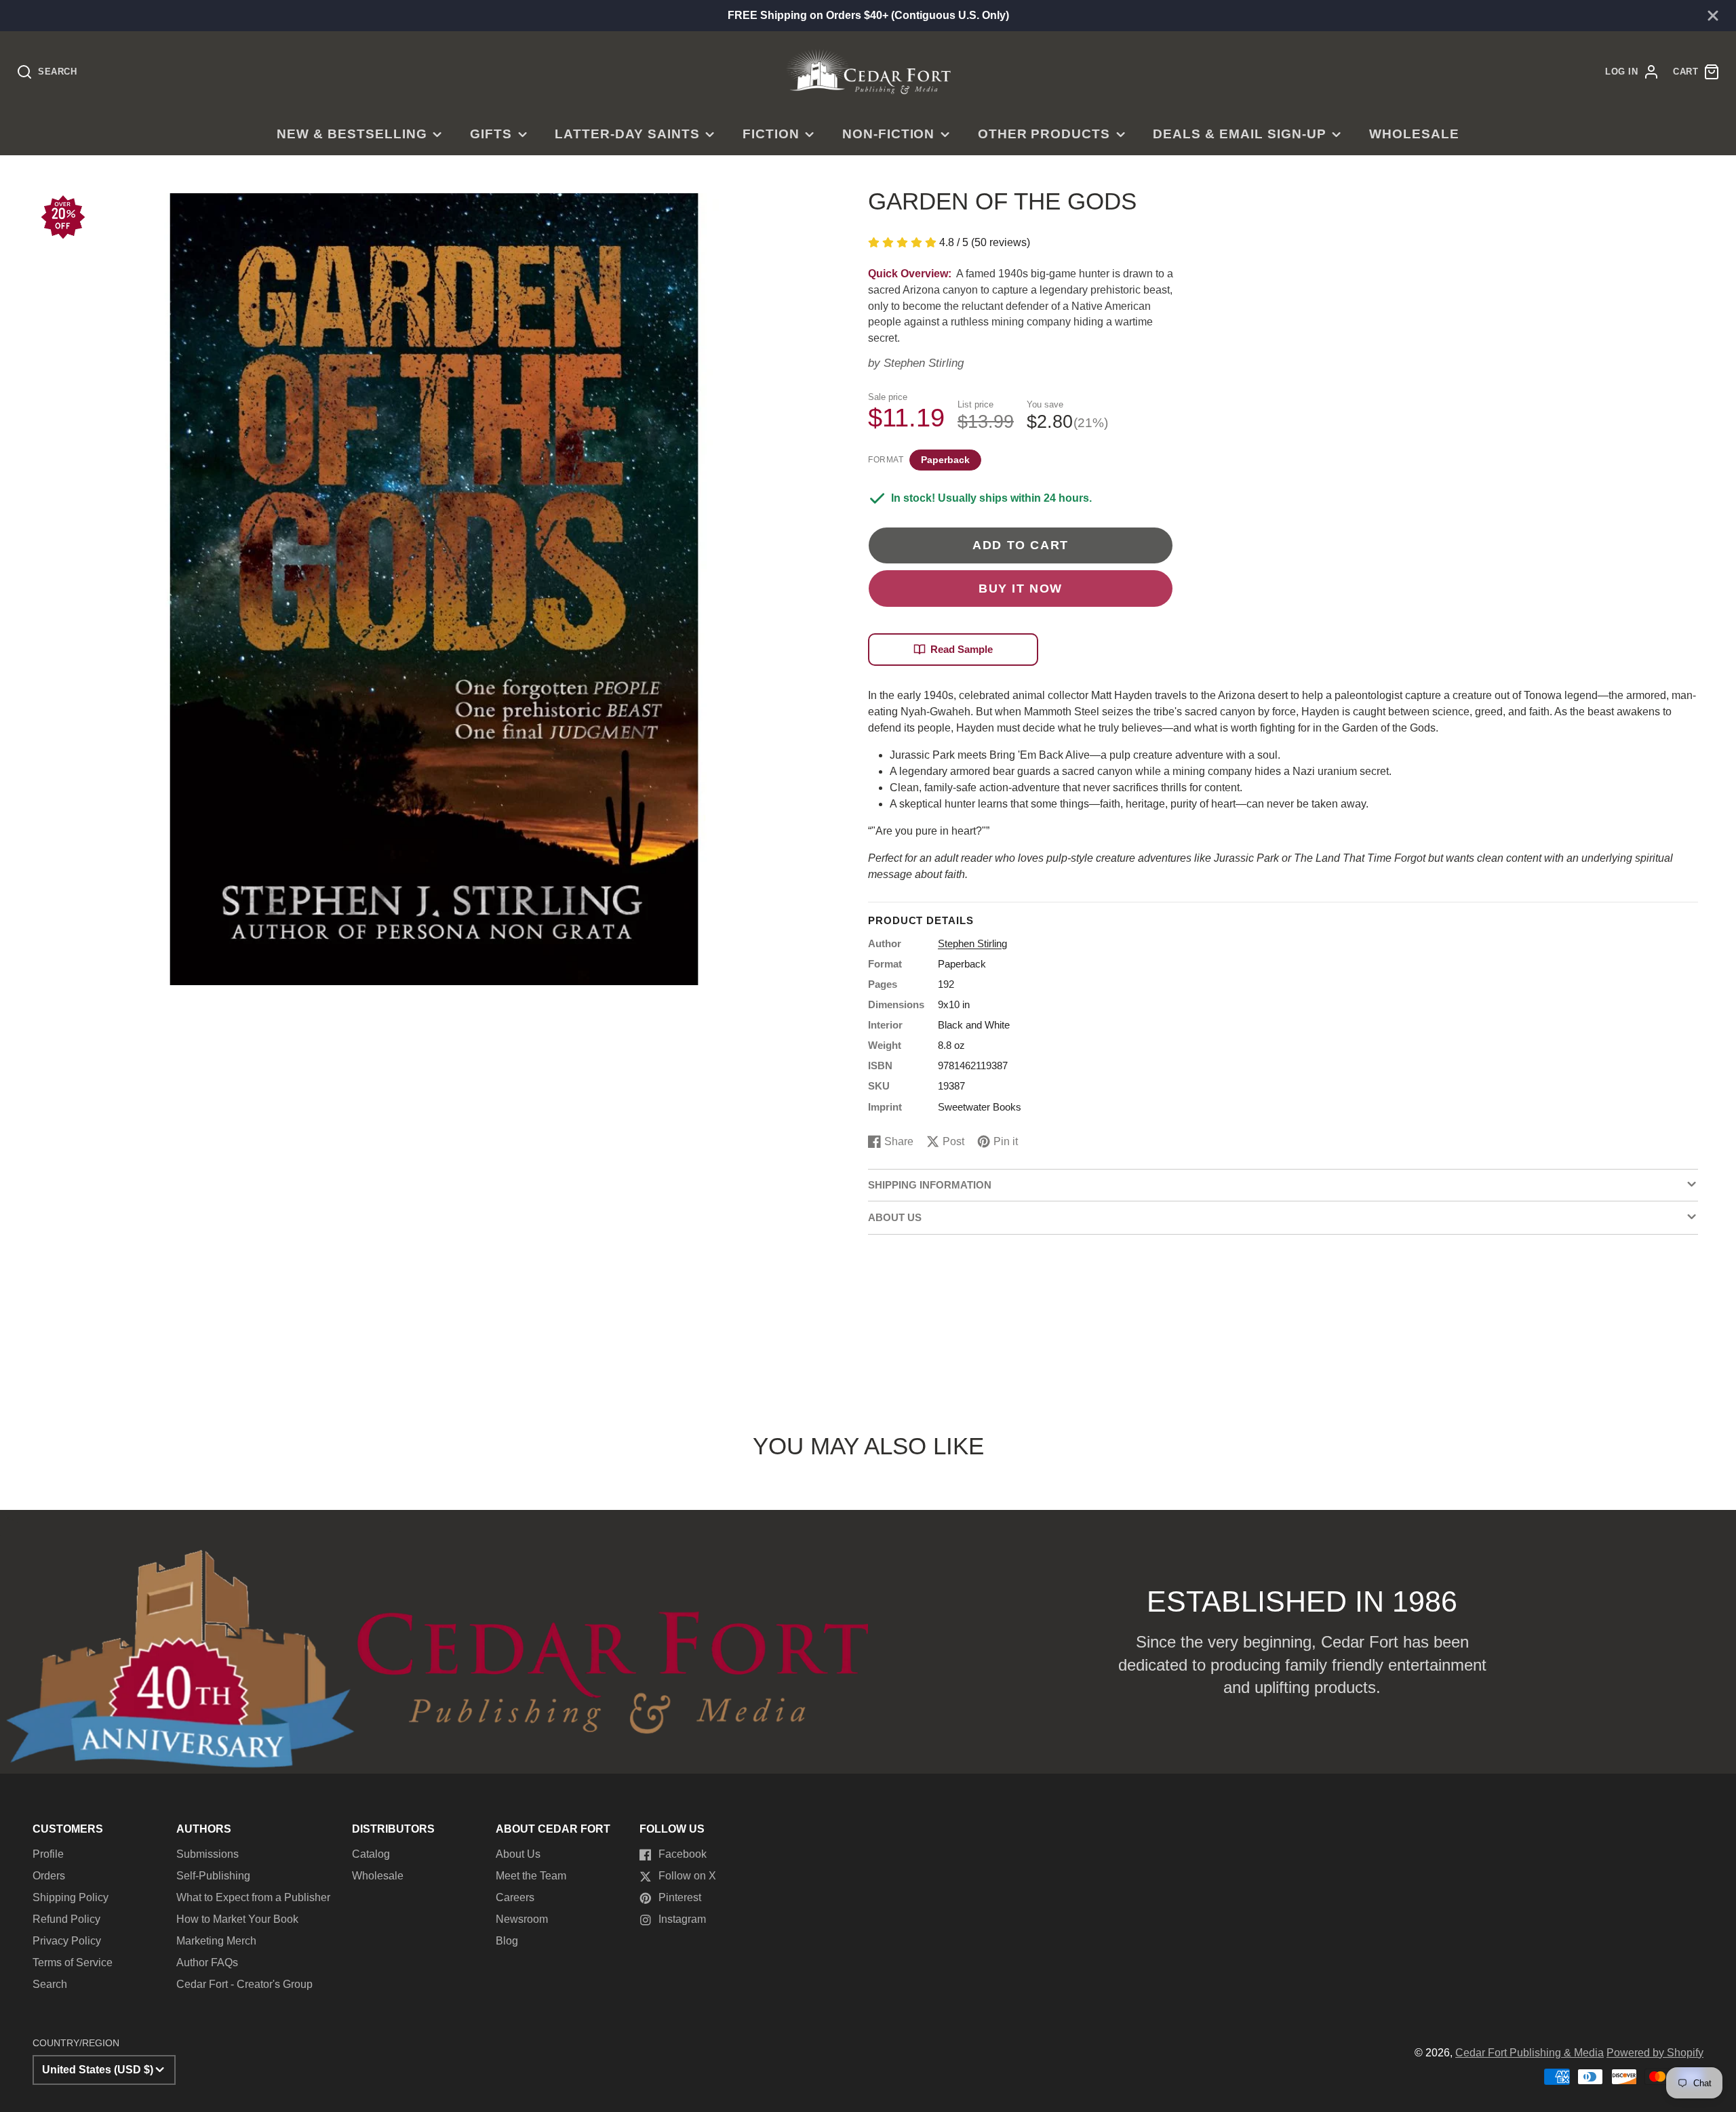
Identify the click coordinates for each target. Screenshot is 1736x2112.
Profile (48, 1854)
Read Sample (962, 649)
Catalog (371, 1854)
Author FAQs (207, 1962)
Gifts (491, 134)
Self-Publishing (213, 1876)
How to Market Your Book (237, 1919)
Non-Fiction (889, 134)
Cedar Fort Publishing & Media (1530, 2053)
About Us (518, 1854)
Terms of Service (73, 1962)
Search (50, 1984)
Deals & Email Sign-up (1239, 134)
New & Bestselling (352, 134)
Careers (515, 1897)
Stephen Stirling (924, 363)
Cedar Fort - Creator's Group (244, 1984)
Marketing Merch (216, 1941)
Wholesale (1414, 134)
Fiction (771, 134)
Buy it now (1021, 588)
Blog (507, 1941)
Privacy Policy (67, 1941)
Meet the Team (531, 1876)
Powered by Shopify (1655, 2053)
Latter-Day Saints (627, 134)
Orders (49, 1876)
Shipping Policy (71, 1897)
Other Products (1044, 134)
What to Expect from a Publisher (253, 1897)
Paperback (945, 460)
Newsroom (522, 1919)
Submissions (208, 1854)
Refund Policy (66, 1919)
